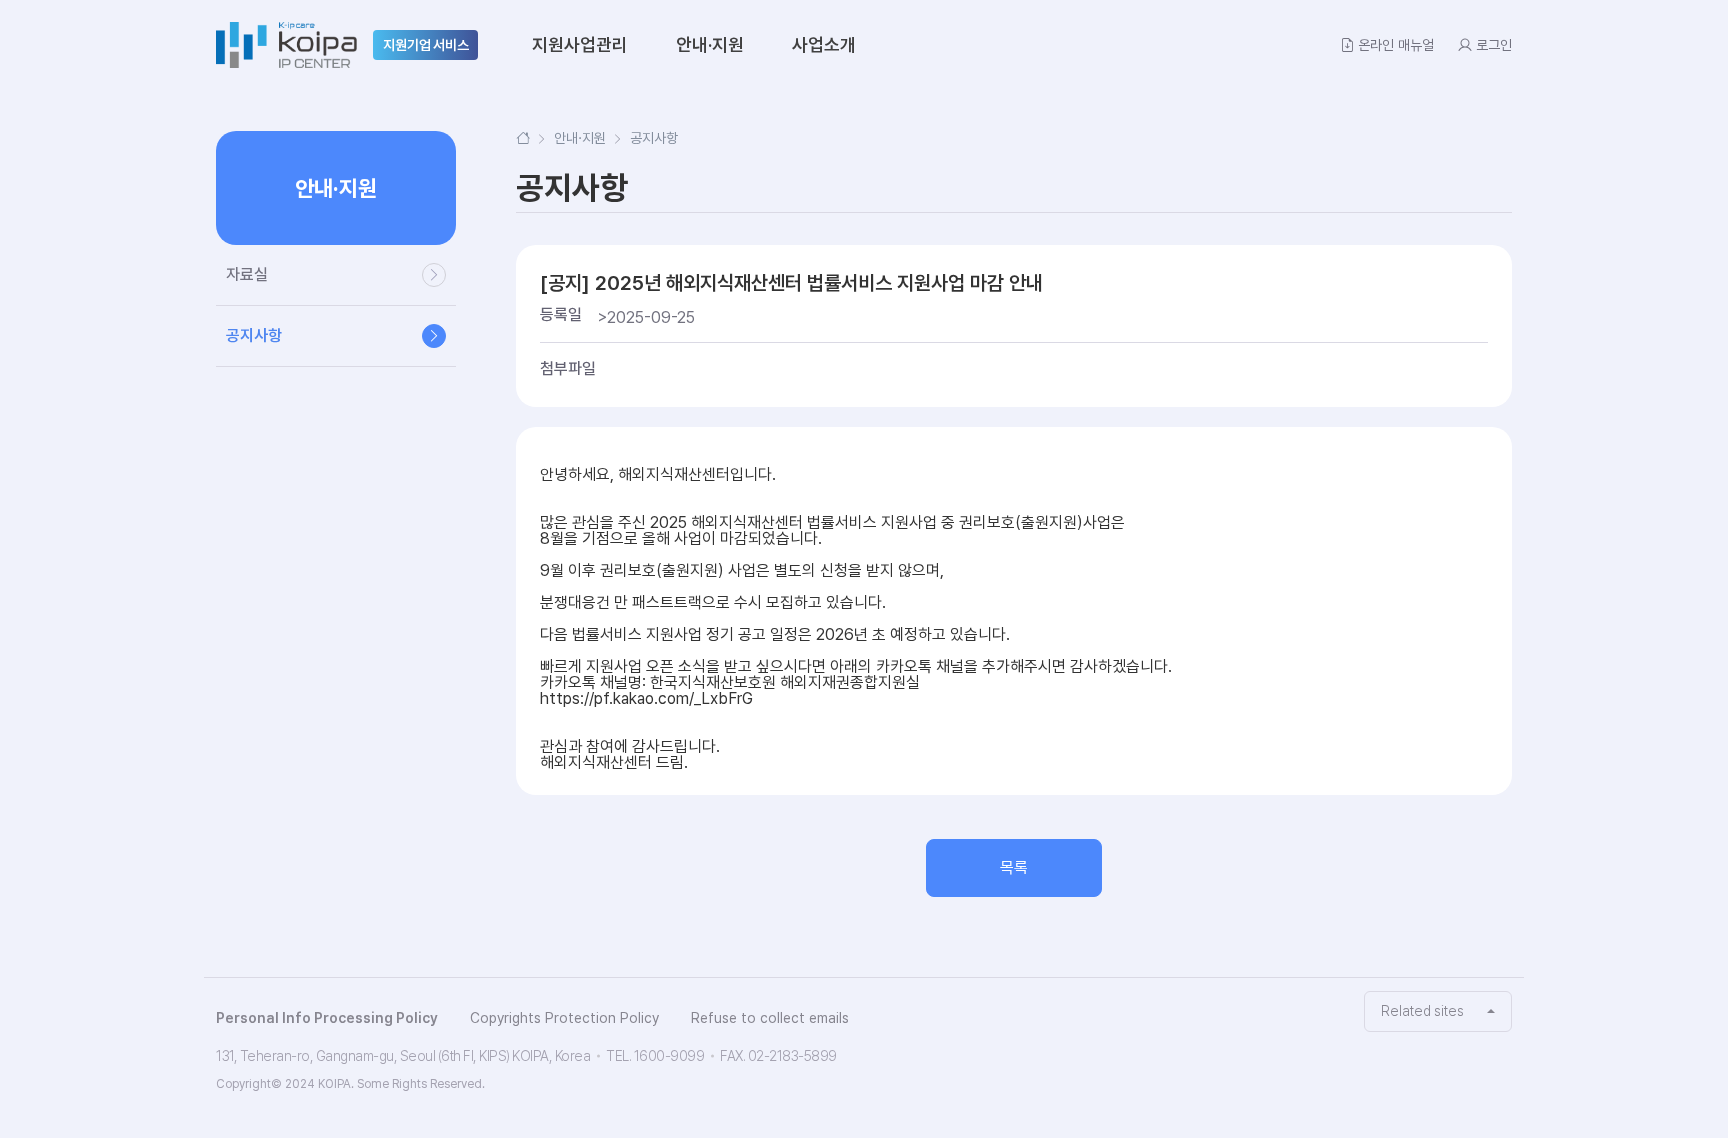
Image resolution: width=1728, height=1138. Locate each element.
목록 (1014, 867)
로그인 (1494, 45)
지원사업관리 (580, 44)
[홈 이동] (523, 138)
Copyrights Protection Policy (564, 1018)
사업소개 (824, 44)
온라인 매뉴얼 (1396, 45)
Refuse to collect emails (770, 1018)
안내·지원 (710, 44)
